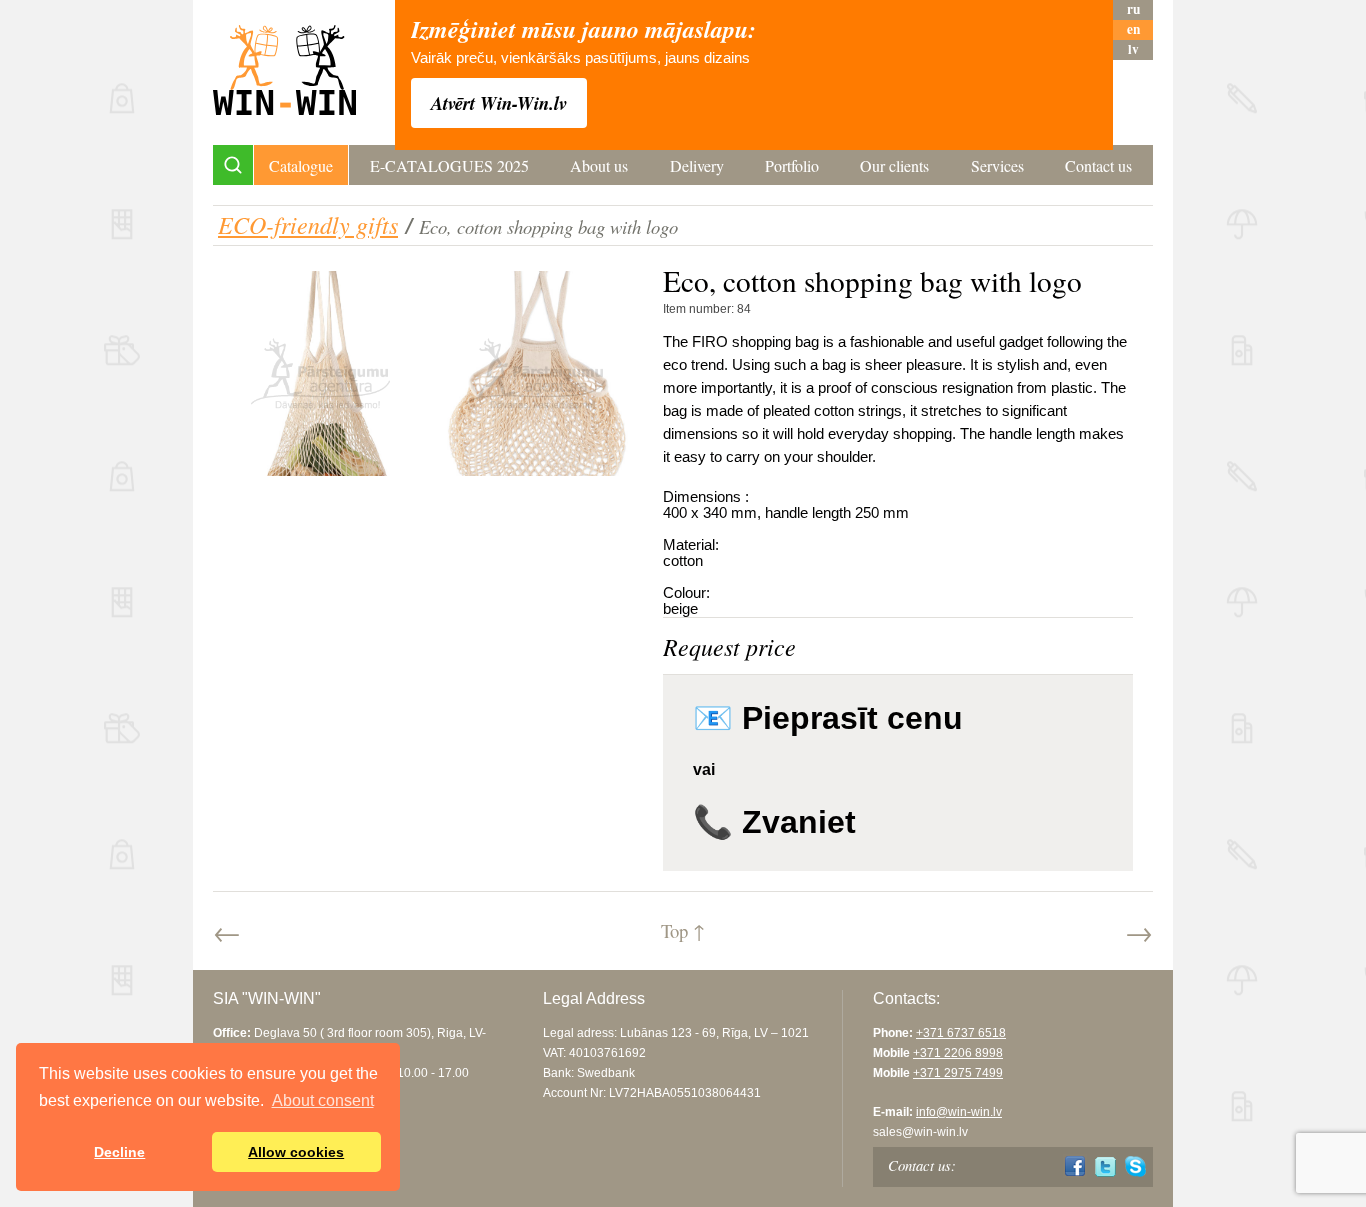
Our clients (894, 165)
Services (997, 165)
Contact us (1098, 165)
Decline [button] (119, 1152)
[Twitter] (1105, 1166)
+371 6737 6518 (961, 1033)
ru (1133, 9)
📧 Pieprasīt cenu (828, 718)
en (1133, 29)
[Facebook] (1075, 1166)
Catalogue (301, 165)
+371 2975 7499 (958, 1073)
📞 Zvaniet (774, 822)
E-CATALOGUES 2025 (449, 165)
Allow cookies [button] (296, 1152)
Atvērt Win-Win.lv (499, 103)
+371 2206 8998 (958, 1053)
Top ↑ (683, 930)
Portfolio (792, 165)
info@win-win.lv (959, 1112)
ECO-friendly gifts (308, 224)
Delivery (697, 165)
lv (1133, 49)
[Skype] (1135, 1166)
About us (599, 165)
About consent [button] (323, 1100)
